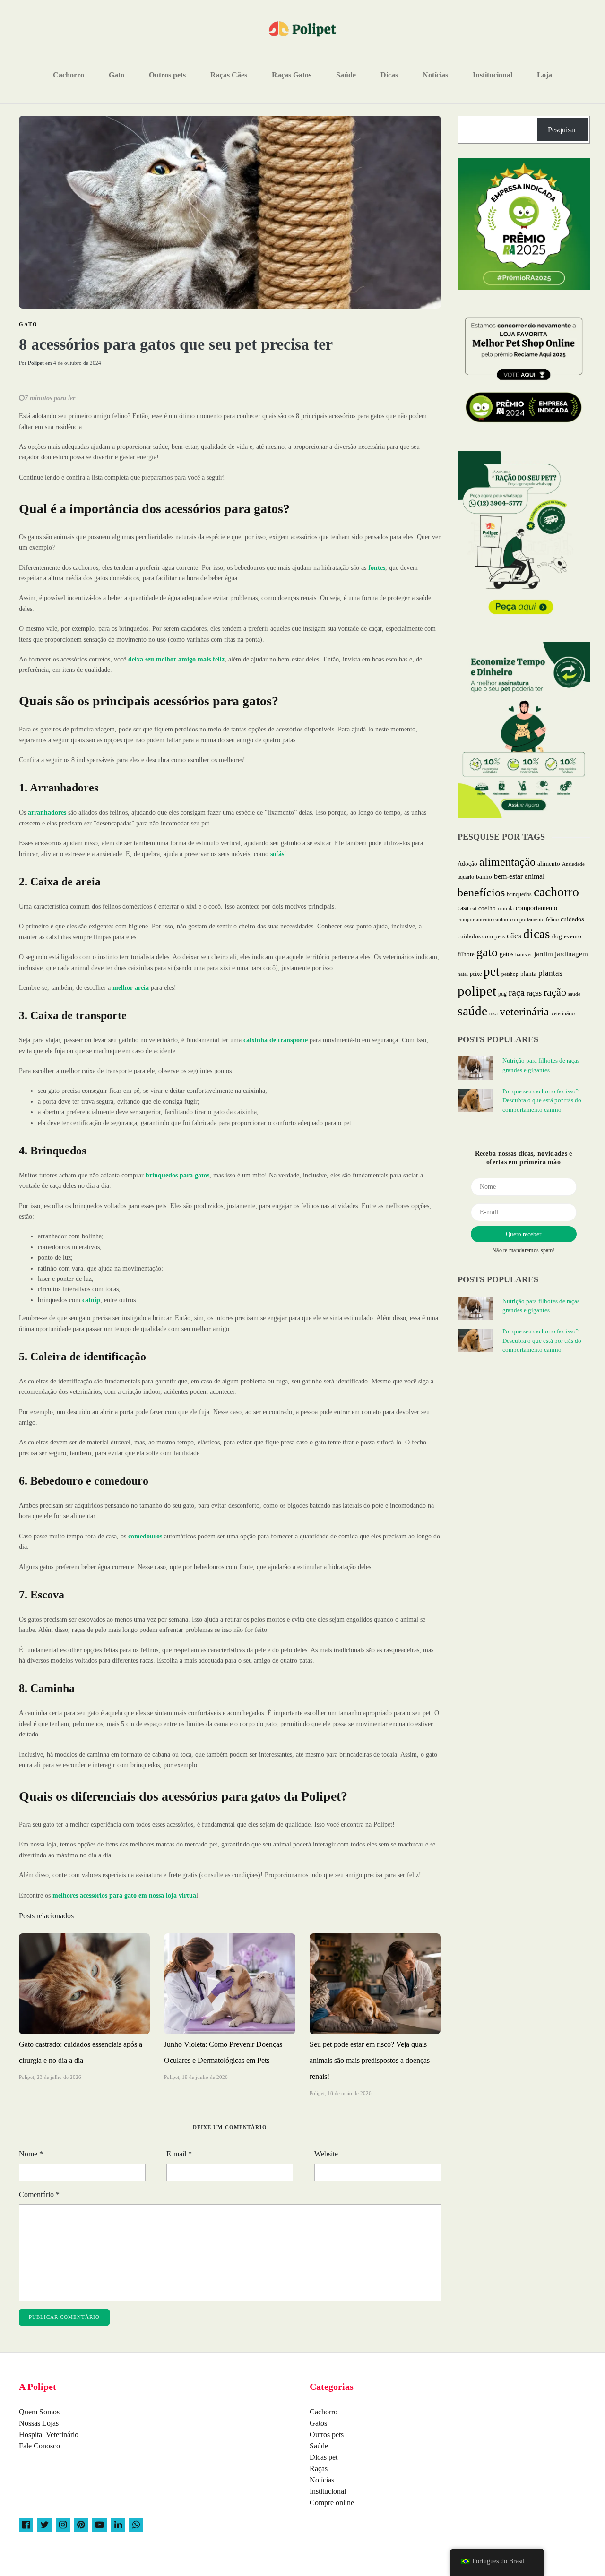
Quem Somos (39, 2412)
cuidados (572, 919)
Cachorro (69, 75)
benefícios (481, 892)
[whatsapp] (136, 2525)
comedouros (144, 1536)
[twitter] (44, 2525)
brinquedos (519, 894)
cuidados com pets (481, 936)
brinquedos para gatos (177, 1175)
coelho (487, 908)
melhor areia (130, 988)
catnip (90, 1300)
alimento (549, 863)
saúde (472, 1011)
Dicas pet (324, 2457)
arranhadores (46, 812)
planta (528, 974)
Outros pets (167, 75)
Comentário (39, 2194)
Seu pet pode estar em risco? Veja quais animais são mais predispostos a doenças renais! (370, 2060)
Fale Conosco (39, 2446)
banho (484, 877)
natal (463, 974)
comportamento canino (483, 919)
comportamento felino (534, 919)
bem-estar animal (519, 876)
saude (574, 994)
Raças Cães (229, 75)
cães (514, 936)
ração (555, 992)
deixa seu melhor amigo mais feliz (175, 659)
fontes (376, 568)
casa (463, 908)
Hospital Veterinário (49, 2434)
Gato (117, 75)
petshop (510, 974)
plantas (550, 973)
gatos (506, 954)
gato (487, 952)
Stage (578, 2562)
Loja (544, 75)
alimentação (507, 862)
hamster (524, 954)
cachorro (556, 892)
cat (473, 908)
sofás (276, 854)
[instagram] (63, 2525)
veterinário (563, 1013)
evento (573, 936)
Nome (31, 2154)
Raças (319, 2469)
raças (534, 993)
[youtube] (99, 2525)
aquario (466, 877)
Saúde (346, 75)
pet (492, 971)
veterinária (524, 1012)
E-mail (179, 2154)
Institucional (493, 75)
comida (506, 908)
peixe (476, 974)
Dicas (389, 75)
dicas (537, 934)
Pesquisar (562, 130)
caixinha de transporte (275, 1040)
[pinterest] (81, 2525)
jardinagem (571, 954)
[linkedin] (118, 2525)
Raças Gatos (292, 75)
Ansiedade (573, 864)
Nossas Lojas (39, 2423)
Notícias (435, 75)
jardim (544, 954)
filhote (466, 954)
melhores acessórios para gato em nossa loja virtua (124, 1895)
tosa (493, 1013)
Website (326, 2154)
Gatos (318, 2423)
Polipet (36, 363)
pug (502, 994)
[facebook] (26, 2525)
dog (557, 936)
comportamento (536, 908)
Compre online (332, 2503)
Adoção (467, 864)
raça (517, 992)
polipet (477, 991)
